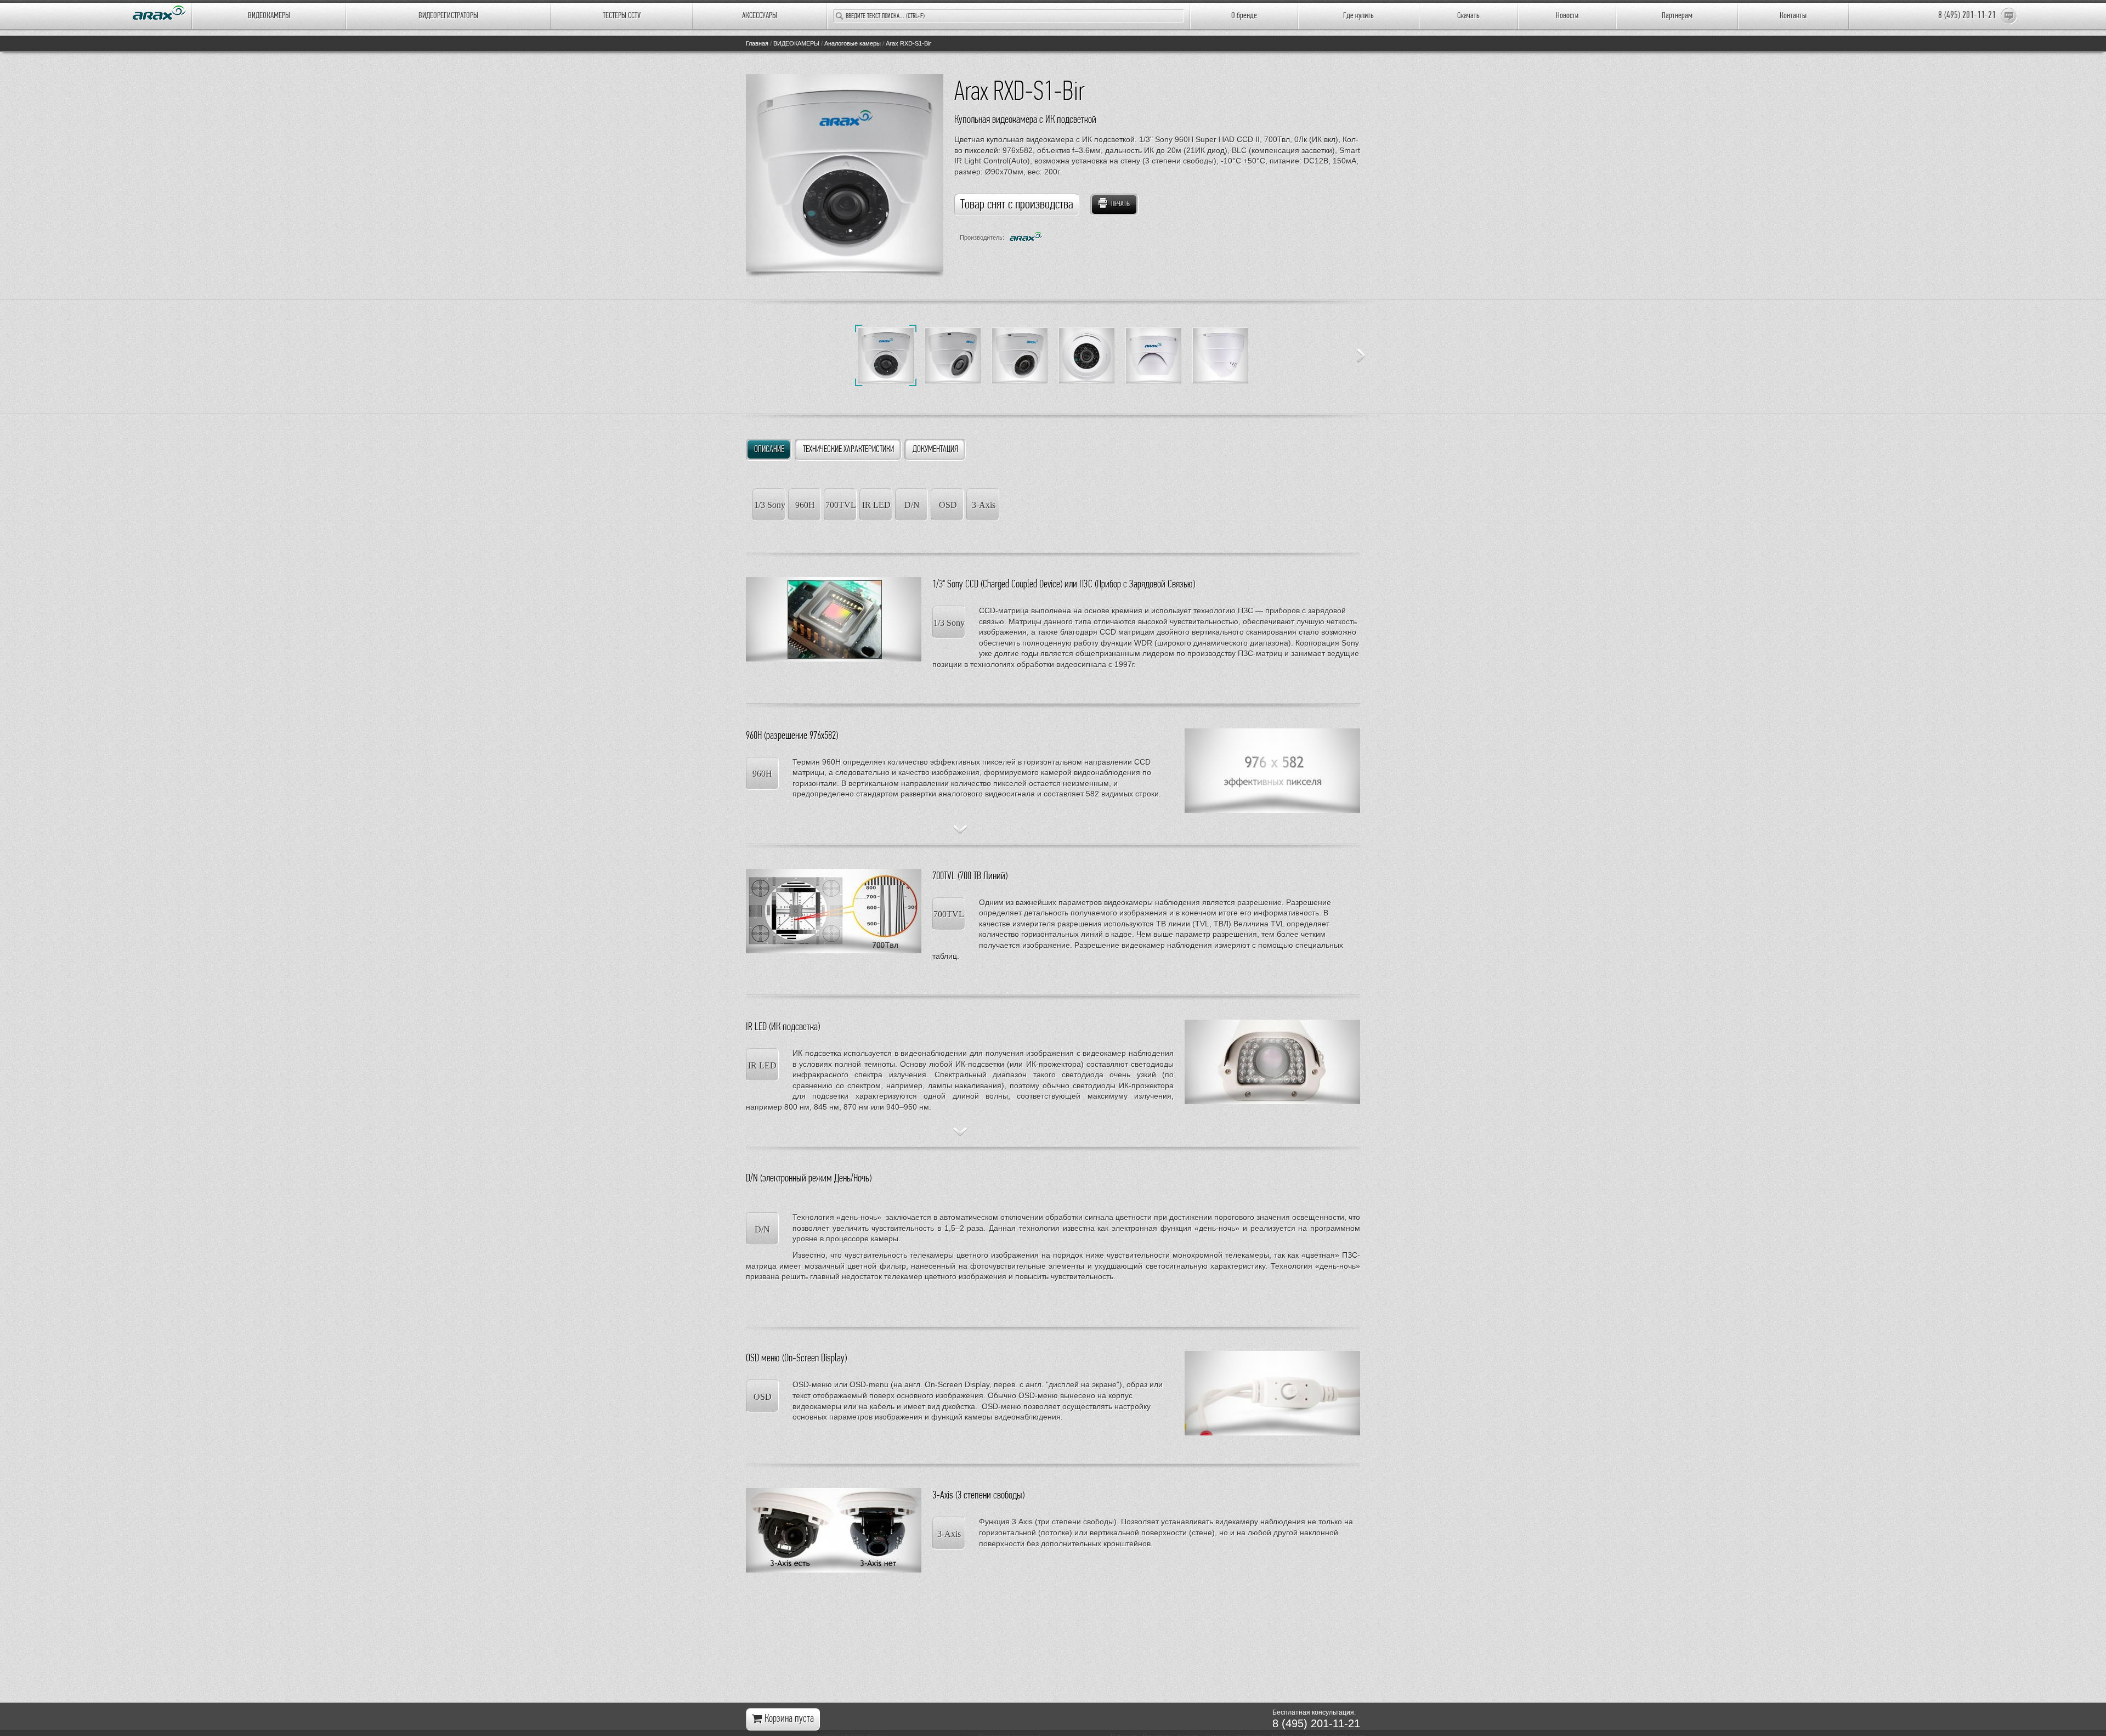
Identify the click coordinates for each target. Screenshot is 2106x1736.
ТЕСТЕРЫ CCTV (622, 16)
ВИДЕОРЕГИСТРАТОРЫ (448, 16)
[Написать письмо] (2009, 16)
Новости (1567, 16)
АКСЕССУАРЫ (760, 16)
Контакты (1793, 16)
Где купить (1358, 16)
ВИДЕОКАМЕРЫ (269, 16)
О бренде (1244, 16)
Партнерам (1677, 16)
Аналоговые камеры (853, 43)
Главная (757, 43)
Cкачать (1468, 16)
